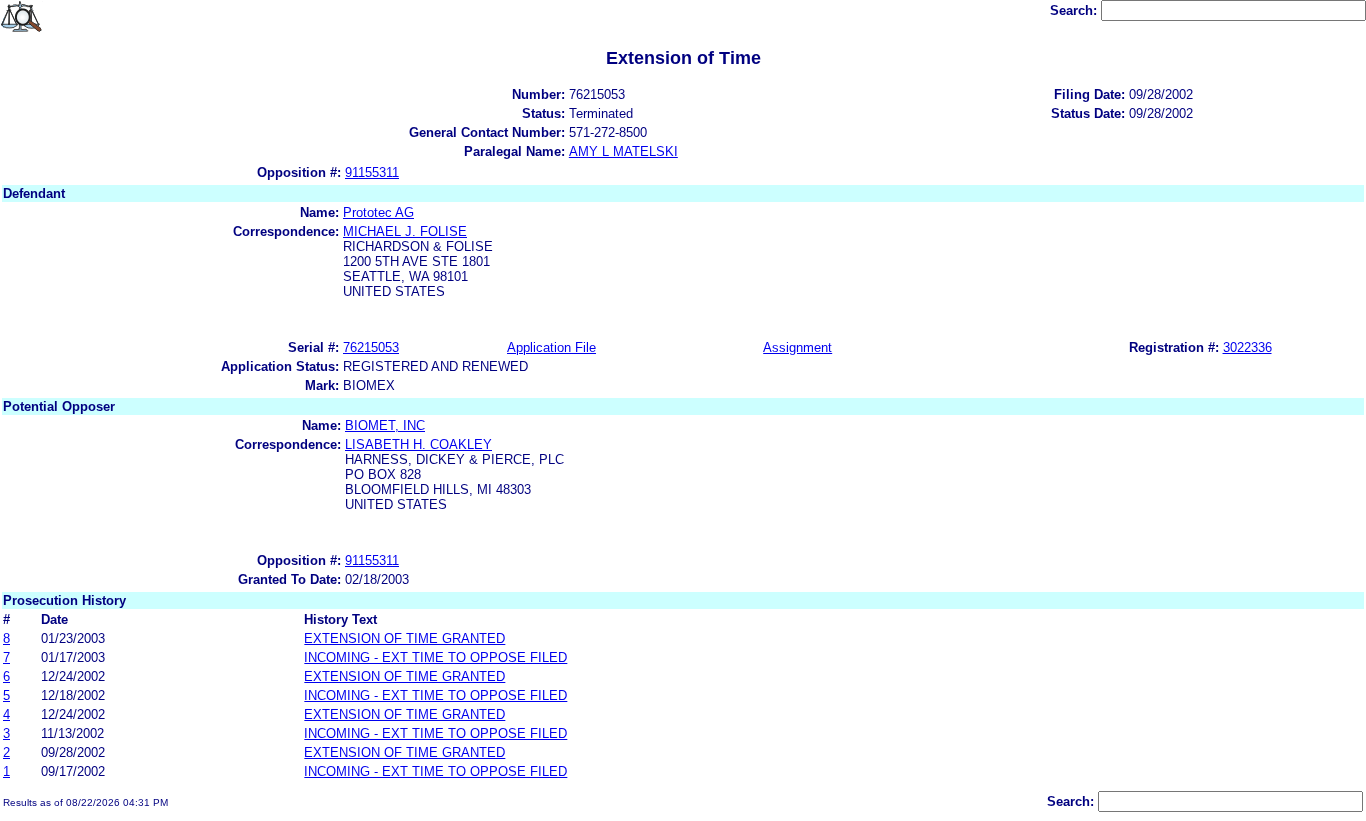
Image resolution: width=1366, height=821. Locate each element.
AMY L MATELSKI (623, 151)
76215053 (371, 347)
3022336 (1247, 347)
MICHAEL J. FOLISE (405, 231)
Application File (551, 347)
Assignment (797, 347)
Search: (1075, 10)
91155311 (372, 172)
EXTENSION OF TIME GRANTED (404, 638)
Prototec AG (378, 212)
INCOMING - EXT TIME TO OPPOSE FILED (435, 657)
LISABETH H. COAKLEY (418, 444)
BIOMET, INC (385, 425)
